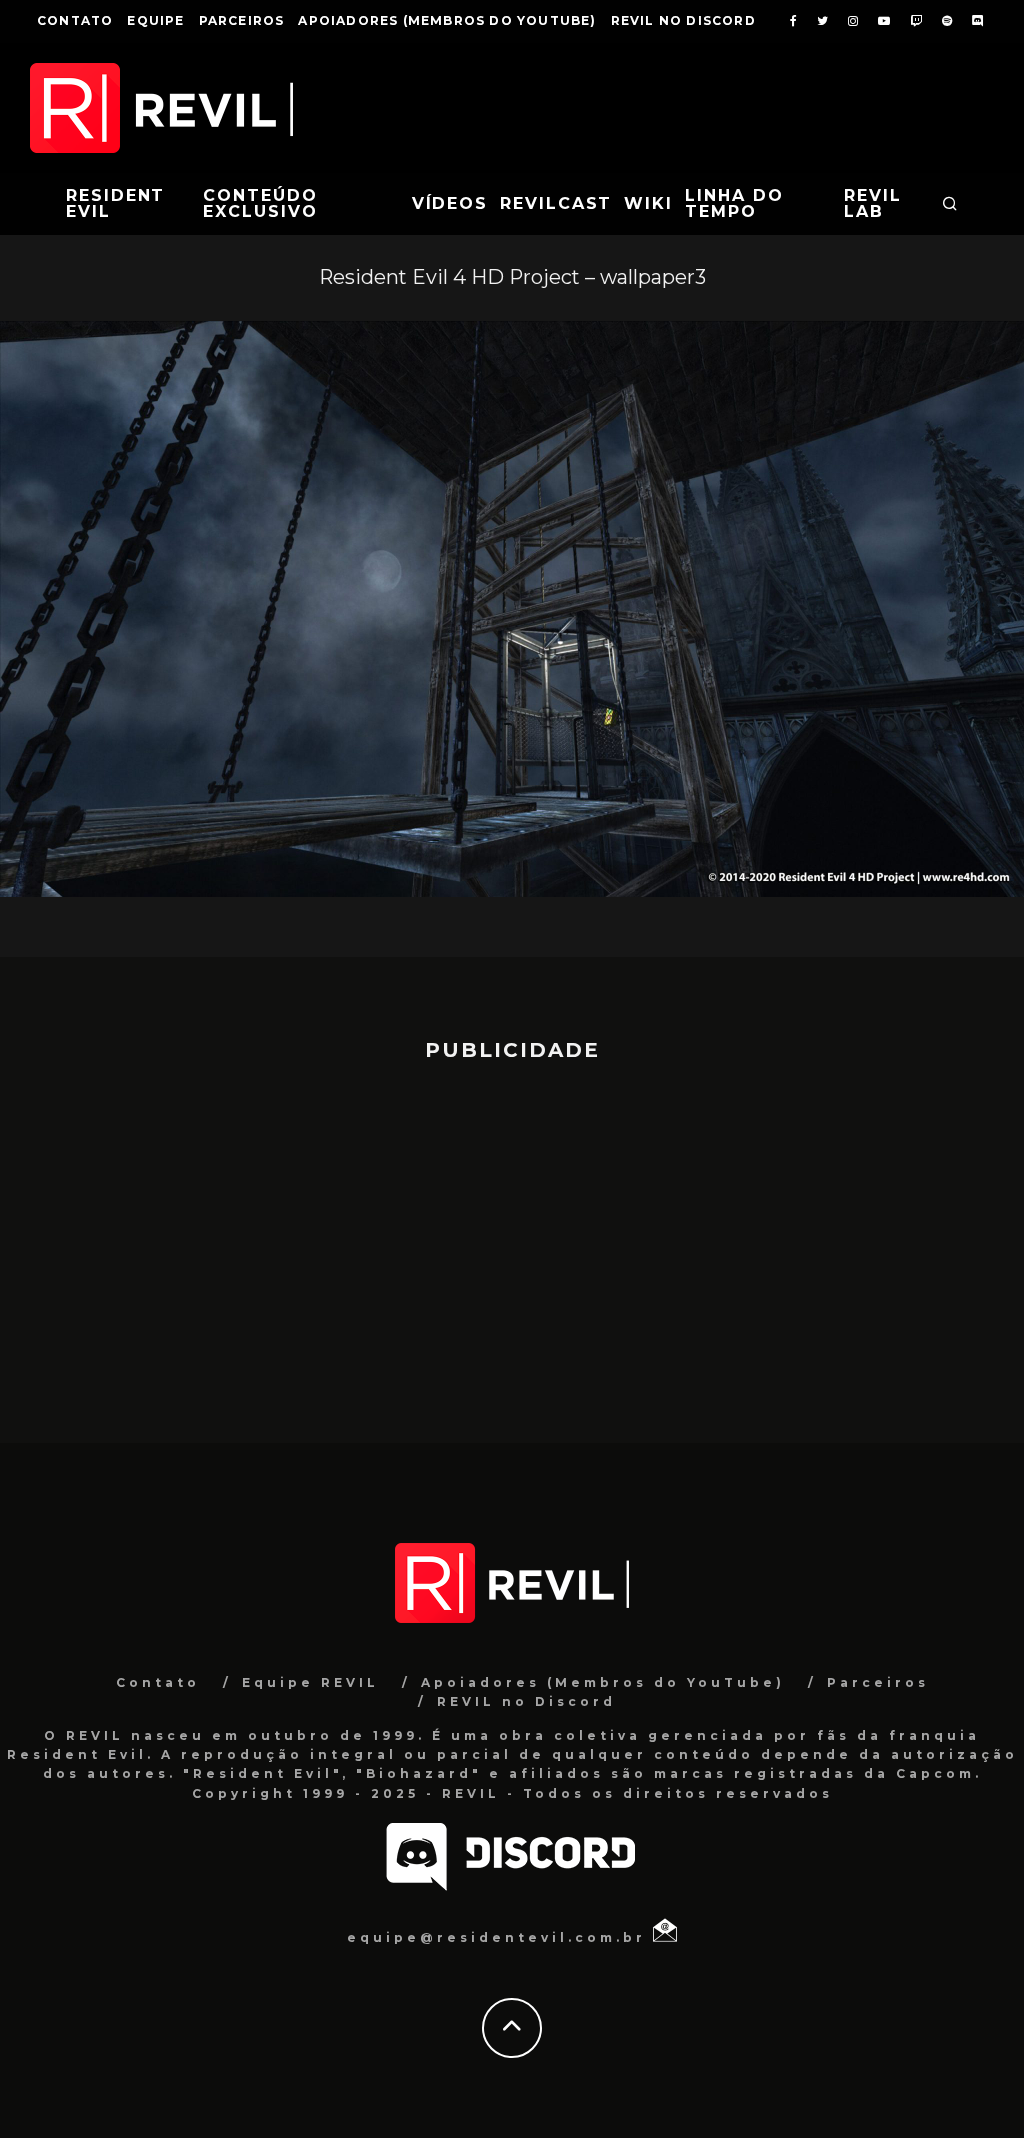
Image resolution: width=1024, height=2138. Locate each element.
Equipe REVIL (310, 1682)
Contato (75, 20)
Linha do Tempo (734, 203)
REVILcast (556, 203)
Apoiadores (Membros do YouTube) (447, 20)
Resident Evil (115, 203)
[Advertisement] (512, 1243)
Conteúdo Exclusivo (260, 203)
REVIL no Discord (683, 20)
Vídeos (450, 203)
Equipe (155, 20)
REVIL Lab (873, 203)
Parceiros (242, 20)
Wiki (648, 203)
